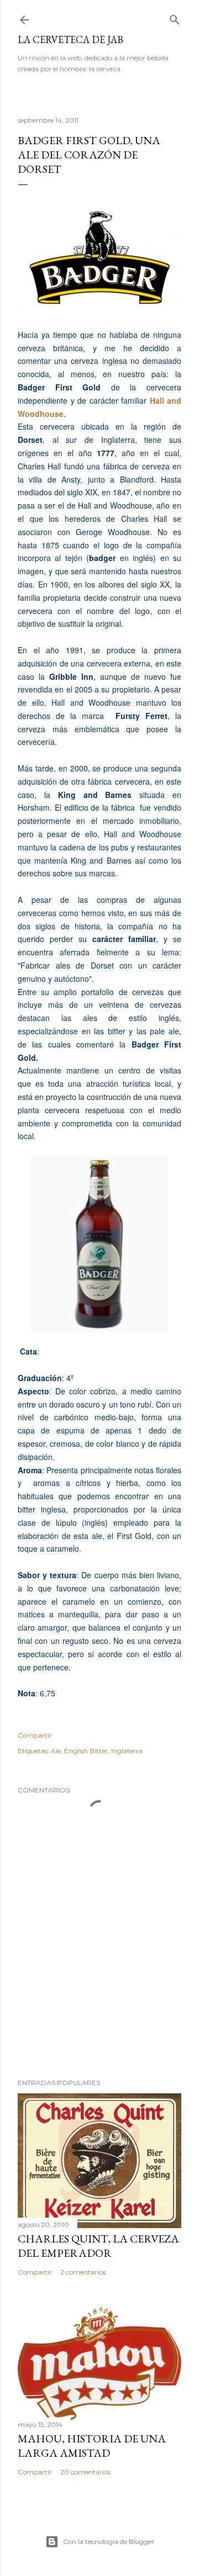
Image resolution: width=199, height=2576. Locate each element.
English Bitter (86, 1751)
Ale (56, 1751)
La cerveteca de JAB (70, 39)
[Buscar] (175, 17)
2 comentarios (83, 2272)
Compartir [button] (35, 1735)
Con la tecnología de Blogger (109, 2541)
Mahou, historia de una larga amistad (92, 2446)
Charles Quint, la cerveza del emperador (98, 2246)
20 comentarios (85, 2472)
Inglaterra (127, 1751)
